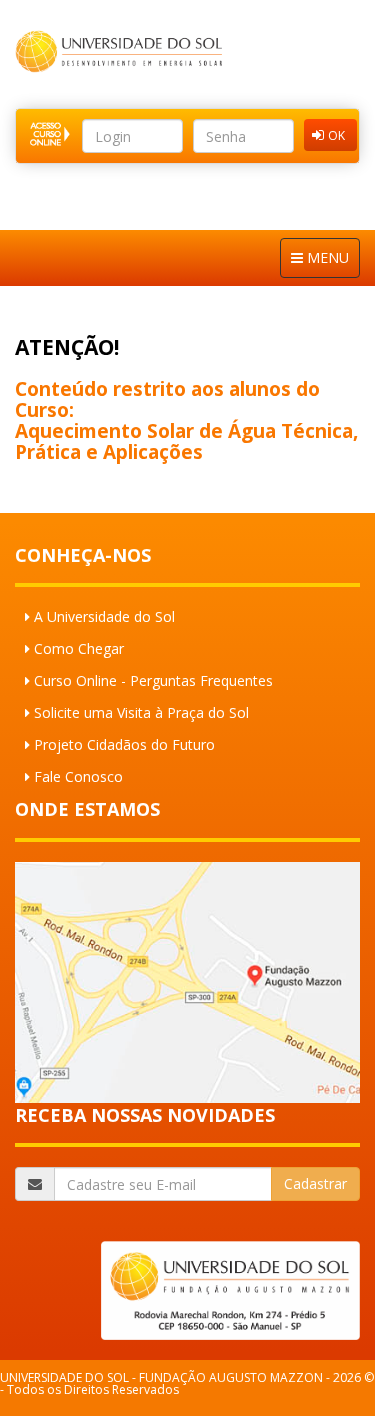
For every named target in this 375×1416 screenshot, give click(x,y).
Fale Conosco (78, 776)
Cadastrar (315, 1183)
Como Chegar (79, 648)
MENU (326, 257)
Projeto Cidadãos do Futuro (124, 744)
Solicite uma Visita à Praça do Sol (141, 712)
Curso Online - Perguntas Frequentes (153, 680)
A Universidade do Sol (104, 616)
